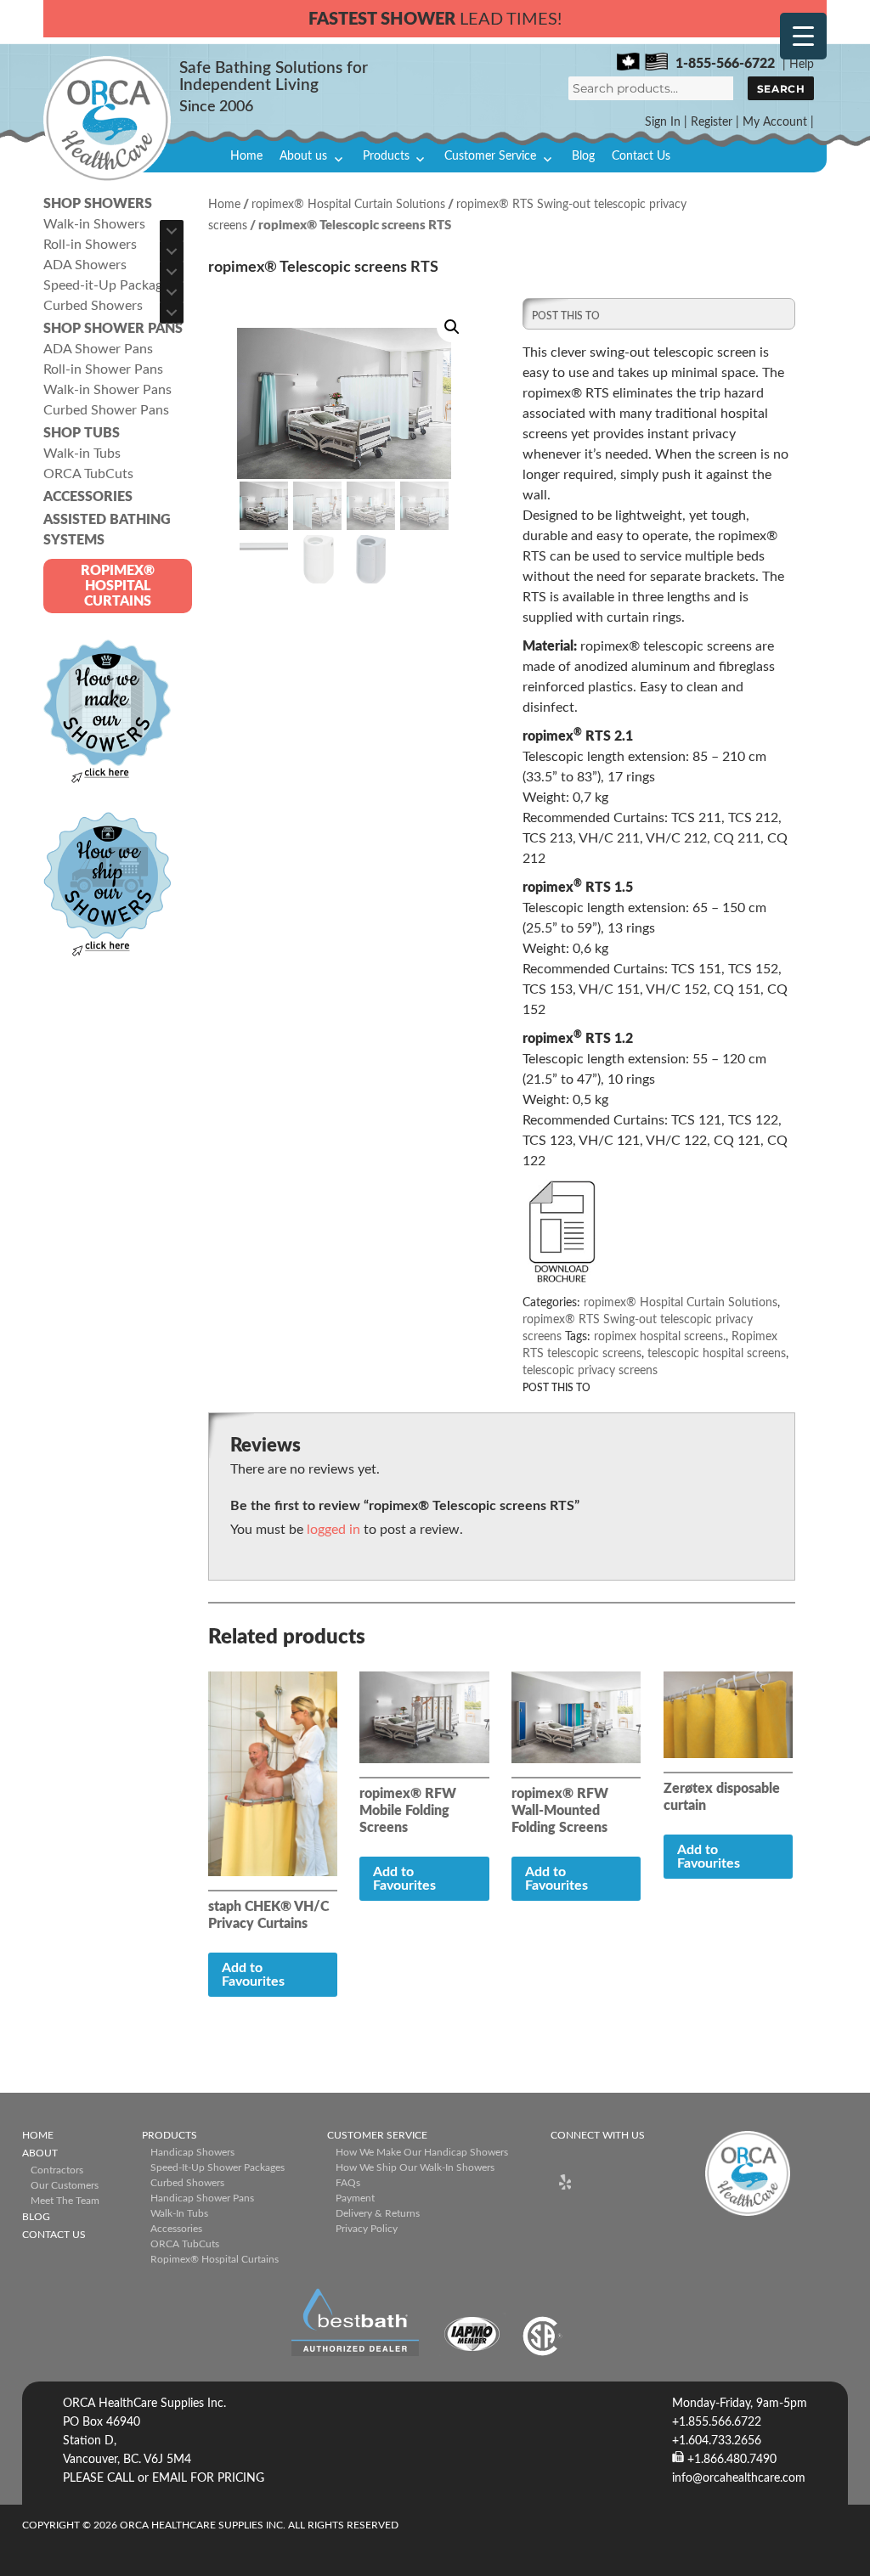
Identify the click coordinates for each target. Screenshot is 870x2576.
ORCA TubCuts (185, 2244)
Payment (355, 2198)
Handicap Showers (192, 2152)
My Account (775, 122)
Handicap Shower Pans (202, 2198)
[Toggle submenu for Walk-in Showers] (172, 231)
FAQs (348, 2183)
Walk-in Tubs (179, 2213)
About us (303, 156)
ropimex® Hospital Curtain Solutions (348, 205)
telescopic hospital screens (717, 1354)
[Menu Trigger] (803, 36)
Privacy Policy (367, 2229)
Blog (583, 156)
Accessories (176, 2229)
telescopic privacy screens (590, 1371)
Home (246, 156)
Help (802, 65)
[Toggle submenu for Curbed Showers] (172, 313)
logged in (333, 1530)
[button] (452, 327)
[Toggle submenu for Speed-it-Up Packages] (172, 292)
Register (712, 122)
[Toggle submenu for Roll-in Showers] (172, 251)
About (40, 2153)
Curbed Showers (187, 2183)
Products (386, 156)
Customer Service (490, 156)
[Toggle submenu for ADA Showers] (172, 272)
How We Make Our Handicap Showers (422, 2152)
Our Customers (65, 2185)
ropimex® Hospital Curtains (215, 2259)
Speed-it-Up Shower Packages (217, 2167)
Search (781, 89)
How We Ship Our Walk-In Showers (415, 2167)
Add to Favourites (253, 1975)
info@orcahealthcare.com (739, 2478)
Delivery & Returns (378, 2213)
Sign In (663, 122)
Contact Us (641, 156)
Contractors (57, 2170)
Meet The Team (65, 2201)
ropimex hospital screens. (660, 1337)
